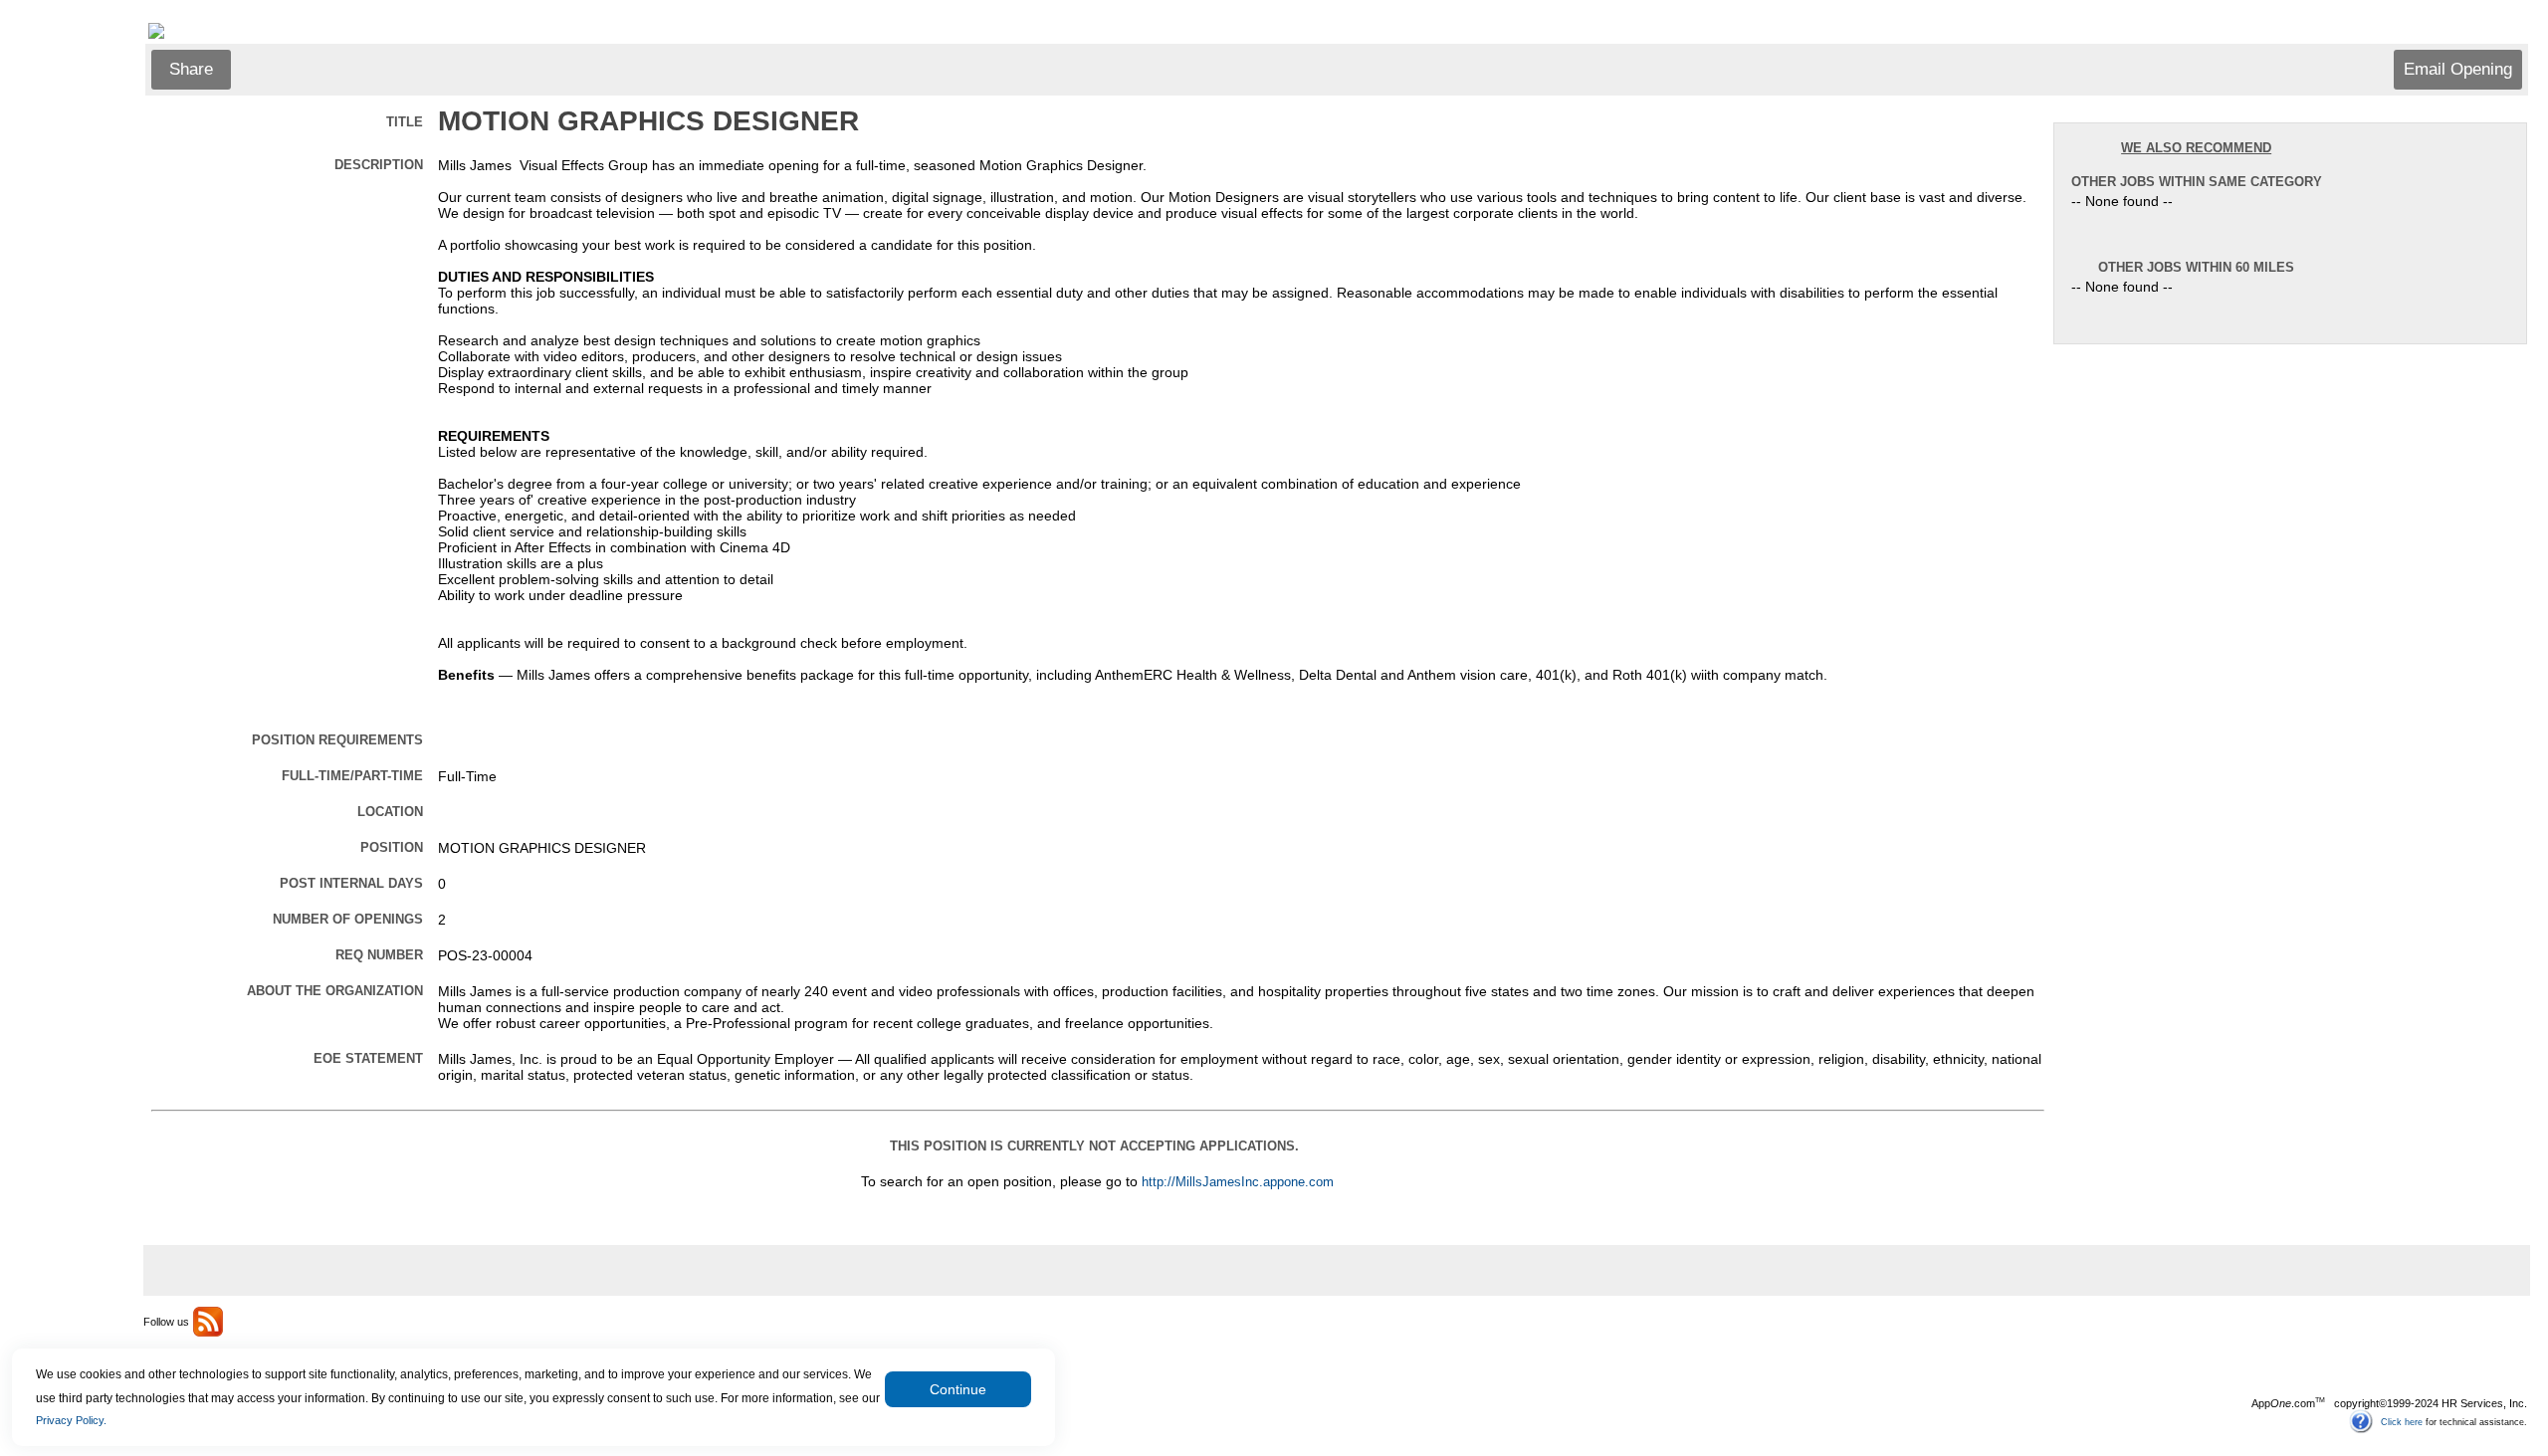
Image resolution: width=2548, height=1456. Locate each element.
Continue (958, 1389)
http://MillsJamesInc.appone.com (1238, 1182)
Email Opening (2458, 69)
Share (191, 69)
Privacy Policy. (71, 1420)
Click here (2402, 1421)
